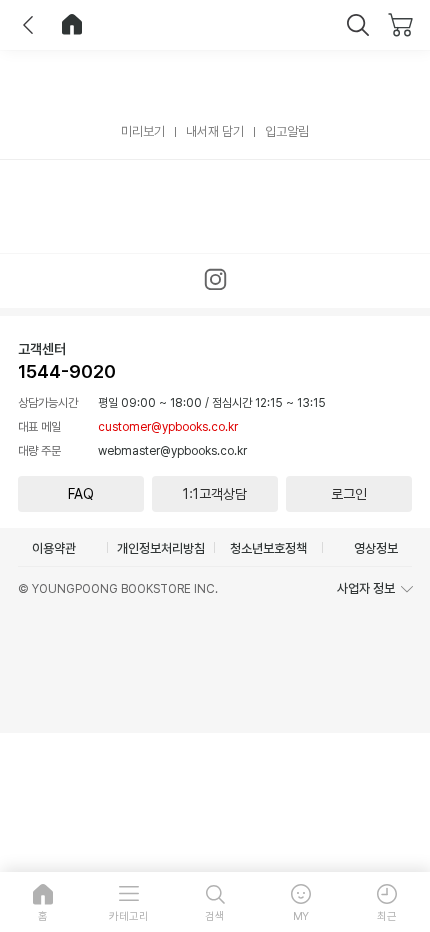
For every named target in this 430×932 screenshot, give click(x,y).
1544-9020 (67, 371)
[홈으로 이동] (72, 25)
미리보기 (143, 131)
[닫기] (358, 25)
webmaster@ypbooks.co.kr (172, 451)
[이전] (28, 25)
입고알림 (287, 131)
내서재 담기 (215, 131)
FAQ (81, 494)
